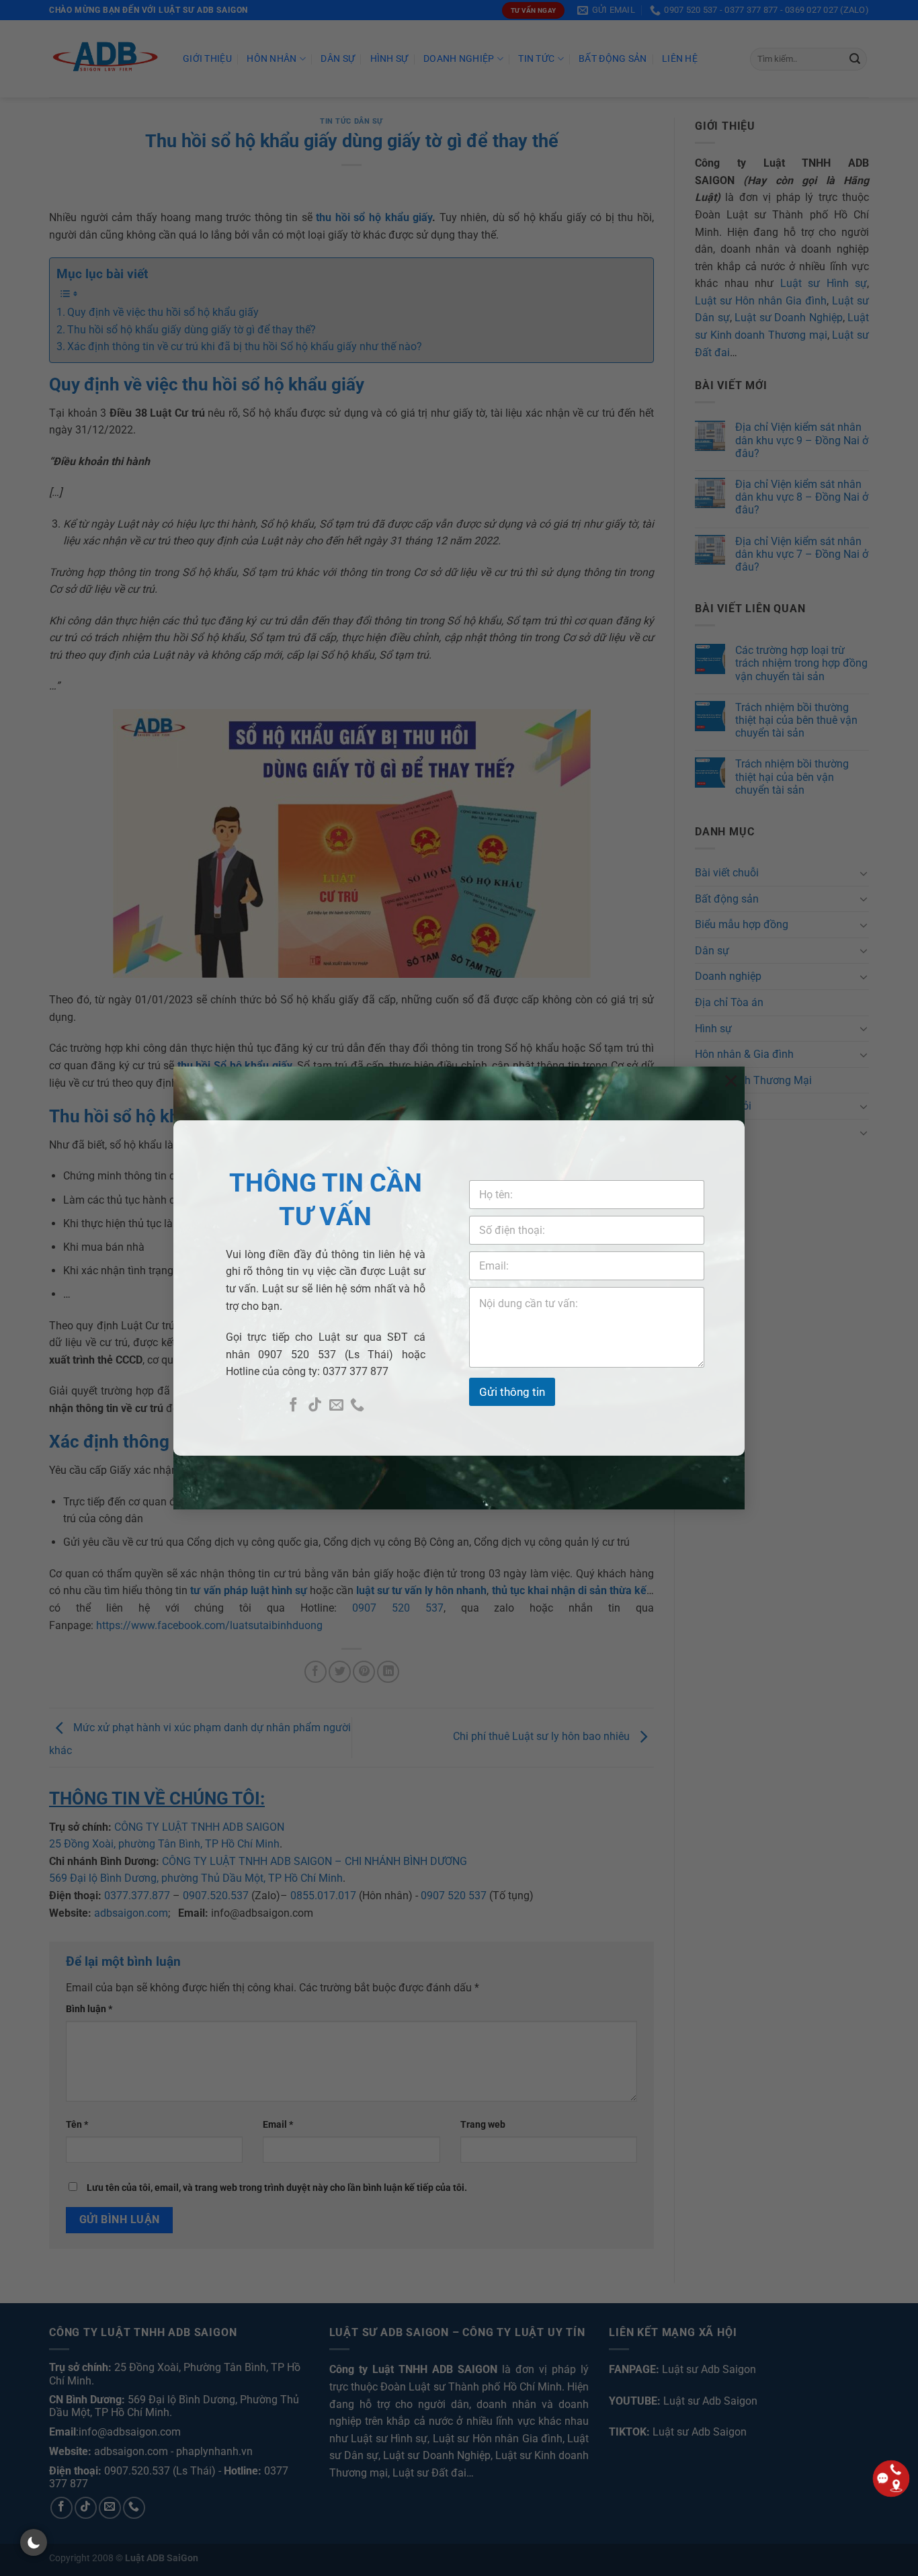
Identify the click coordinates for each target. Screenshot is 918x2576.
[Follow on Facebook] (293, 1406)
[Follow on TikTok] (315, 1406)
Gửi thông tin (512, 1392)
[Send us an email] (336, 1406)
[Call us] (357, 1406)
